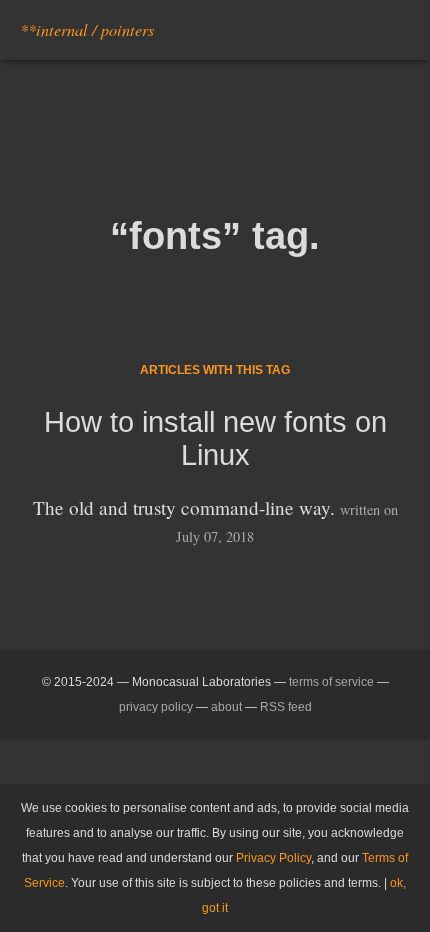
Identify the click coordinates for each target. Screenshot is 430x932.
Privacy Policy (273, 858)
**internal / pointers (87, 29)
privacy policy (156, 707)
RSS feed (286, 707)
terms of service (331, 682)
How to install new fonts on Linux (215, 438)
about (226, 707)
